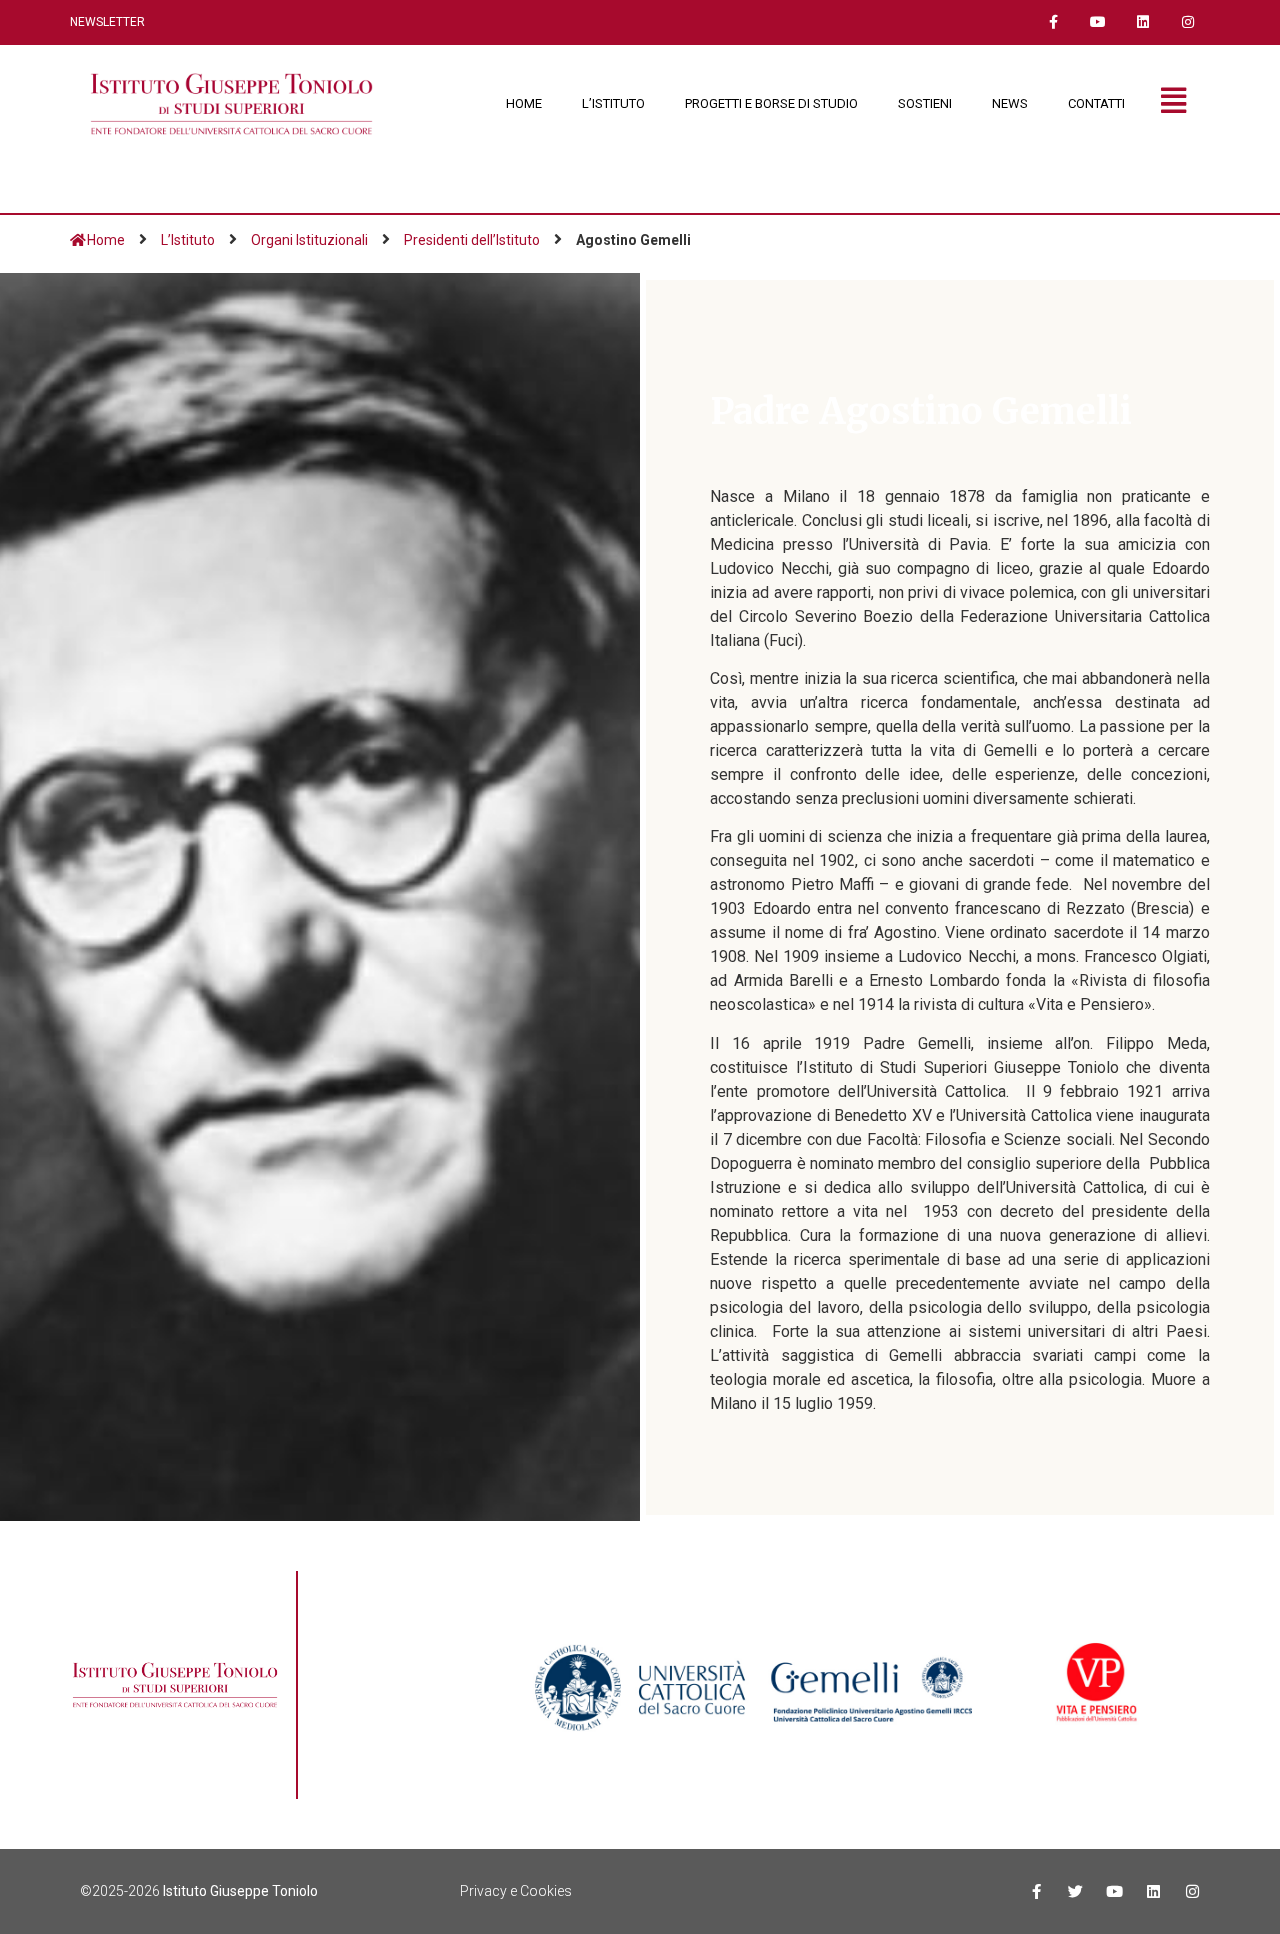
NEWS (1010, 103)
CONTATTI (1096, 103)
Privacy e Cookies (516, 1891)
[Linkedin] (1142, 22)
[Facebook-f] (1053, 22)
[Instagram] (1187, 22)
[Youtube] (1098, 22)
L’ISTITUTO (613, 103)
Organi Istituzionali (309, 240)
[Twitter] (1075, 1891)
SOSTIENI (925, 103)
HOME (524, 103)
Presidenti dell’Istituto (472, 240)
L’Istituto (188, 240)
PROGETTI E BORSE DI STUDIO (771, 103)
